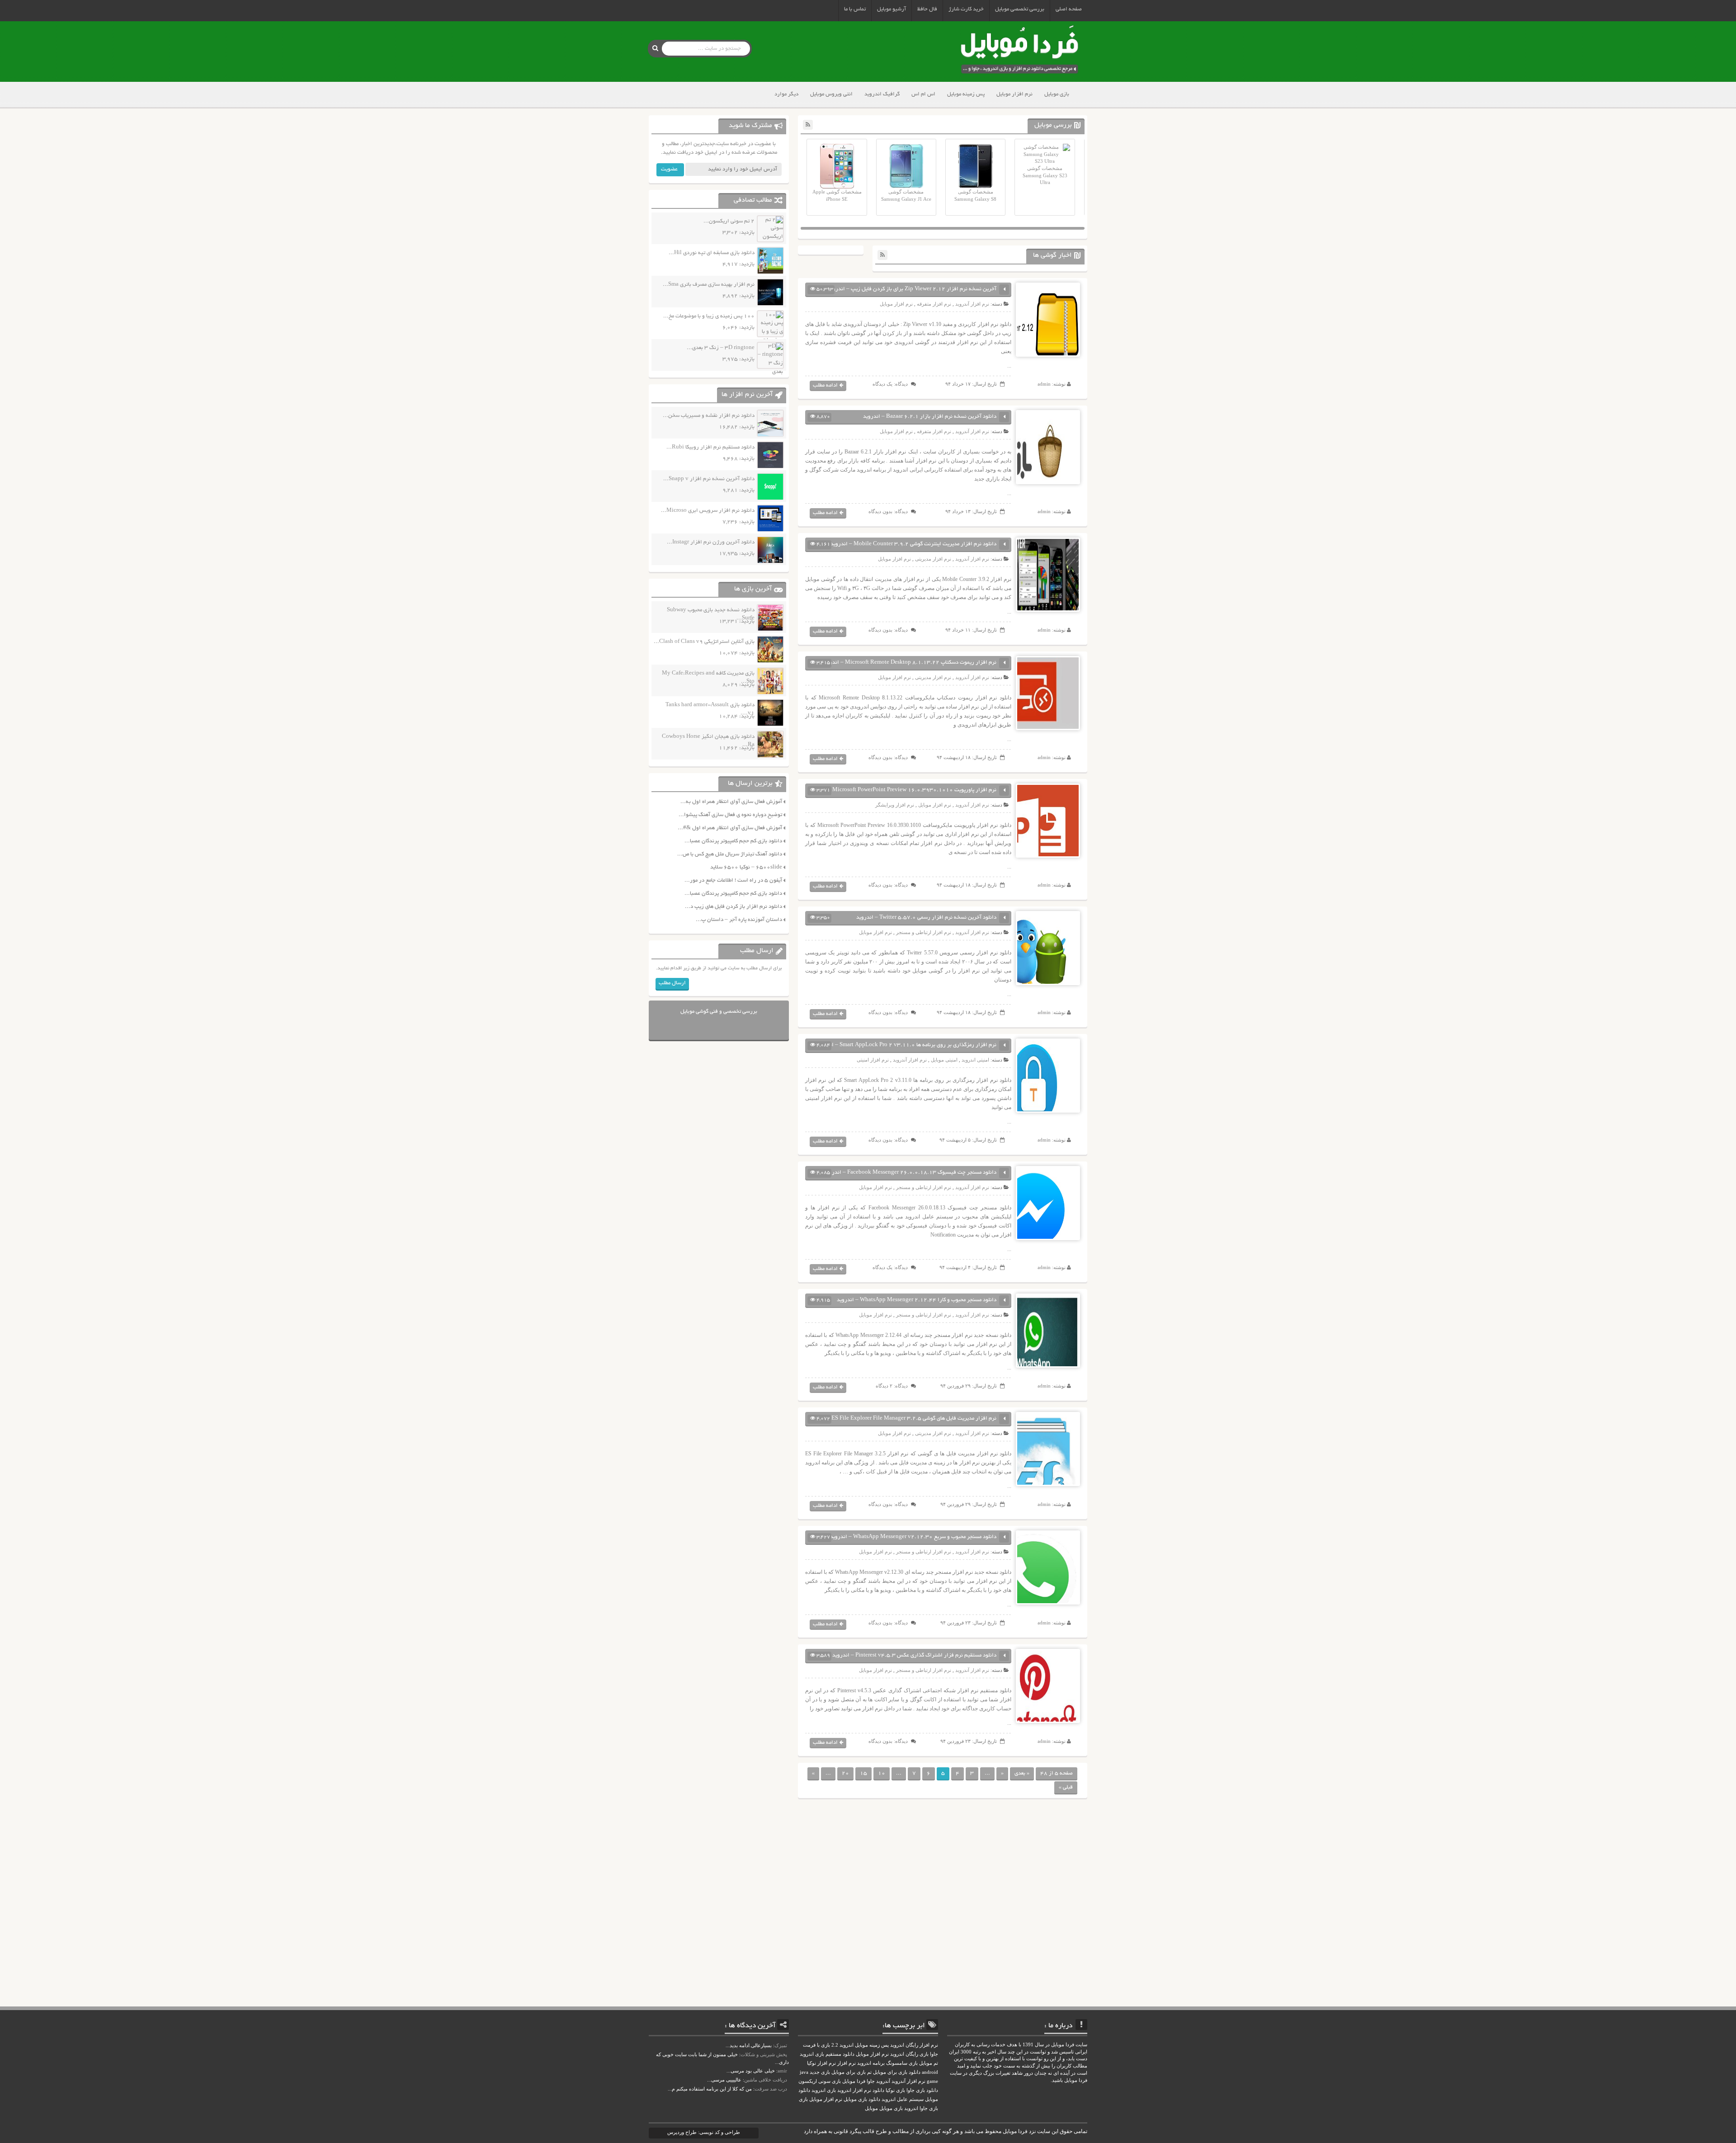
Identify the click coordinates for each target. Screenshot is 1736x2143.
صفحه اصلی (1069, 9)
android (930, 2072)
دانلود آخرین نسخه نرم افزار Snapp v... (709, 479)
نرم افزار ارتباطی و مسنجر (924, 932)
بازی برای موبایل (849, 2072)
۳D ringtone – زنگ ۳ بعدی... (721, 348)
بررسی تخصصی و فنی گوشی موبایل (719, 1012)
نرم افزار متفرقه (934, 304)
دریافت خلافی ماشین (766, 2080)
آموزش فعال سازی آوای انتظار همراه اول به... (731, 802)
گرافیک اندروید (882, 94)
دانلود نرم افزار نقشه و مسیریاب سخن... (709, 416)
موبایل (871, 2108)
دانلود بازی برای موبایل (897, 2072)
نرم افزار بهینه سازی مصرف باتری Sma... (709, 285)
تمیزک (781, 2045)
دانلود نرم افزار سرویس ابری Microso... (708, 511)
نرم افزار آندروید (972, 304)
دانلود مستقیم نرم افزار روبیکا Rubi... (710, 447)
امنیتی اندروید (975, 1060)
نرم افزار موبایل (1014, 94)
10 (882, 1773)
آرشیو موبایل (892, 9)
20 (845, 1773)
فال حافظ (927, 9)
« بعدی (1022, 1773)
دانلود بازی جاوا (922, 2090)
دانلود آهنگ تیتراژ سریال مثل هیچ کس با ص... (730, 854)
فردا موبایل (854, 2081)
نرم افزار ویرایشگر (895, 805)
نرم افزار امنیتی (873, 1060)
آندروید (883, 2081)
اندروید (911, 2108)
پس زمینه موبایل (966, 94)
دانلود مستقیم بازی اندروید (827, 2054)
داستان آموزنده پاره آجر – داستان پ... (739, 920)
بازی (803, 2099)
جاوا (871, 2081)
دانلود (878, 2090)
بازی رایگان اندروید (909, 2054)
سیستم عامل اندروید (903, 2099)
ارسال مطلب (672, 983)
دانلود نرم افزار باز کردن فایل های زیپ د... (734, 907)
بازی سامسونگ (902, 2063)
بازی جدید (820, 2072)
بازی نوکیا (895, 2090)
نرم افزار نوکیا (821, 2063)
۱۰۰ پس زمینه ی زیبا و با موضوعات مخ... (709, 316)
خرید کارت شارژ (966, 9)
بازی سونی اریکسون (820, 2081)
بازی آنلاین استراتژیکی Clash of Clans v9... (704, 642)
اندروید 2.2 (842, 2045)
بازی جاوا (929, 2108)
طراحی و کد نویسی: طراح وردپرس (704, 2132)
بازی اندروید (824, 2090)
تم (869, 2072)
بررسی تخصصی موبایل (1020, 9)
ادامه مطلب (825, 385)
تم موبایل (929, 2063)
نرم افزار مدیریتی (933, 559)
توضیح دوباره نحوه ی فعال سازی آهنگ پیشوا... (730, 815)
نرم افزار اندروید (854, 2090)
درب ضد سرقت (771, 2089)
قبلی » (1066, 1787)
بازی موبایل (1057, 94)
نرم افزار (847, 2063)
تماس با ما (855, 9)
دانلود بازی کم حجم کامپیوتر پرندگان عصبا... (733, 841)
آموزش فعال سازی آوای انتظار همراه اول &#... (730, 828)
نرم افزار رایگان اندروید (914, 2045)
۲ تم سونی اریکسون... (729, 221)
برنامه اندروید (871, 2063)
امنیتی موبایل (944, 1060)
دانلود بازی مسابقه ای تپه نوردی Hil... (712, 253)
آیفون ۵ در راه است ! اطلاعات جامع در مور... (733, 880)
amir (782, 2071)
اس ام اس (923, 94)
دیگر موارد (786, 94)
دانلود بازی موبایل (862, 2099)
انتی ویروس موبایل (831, 94)
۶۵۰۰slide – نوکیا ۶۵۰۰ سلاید (746, 867)
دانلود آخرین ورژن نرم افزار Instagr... (711, 542)
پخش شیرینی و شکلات (764, 2054)
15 (863, 1773)
